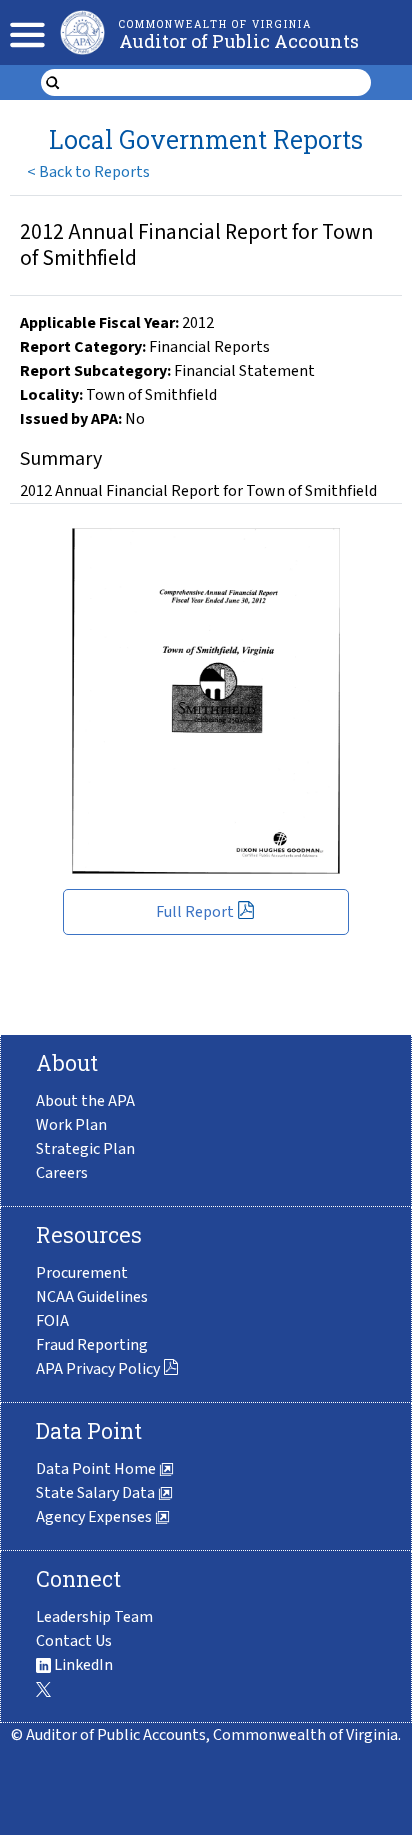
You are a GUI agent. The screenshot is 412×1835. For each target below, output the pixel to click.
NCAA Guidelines (92, 1297)
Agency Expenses (95, 1517)
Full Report (195, 912)
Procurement (82, 1273)
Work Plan (71, 1125)
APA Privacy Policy (98, 1369)
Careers (62, 1173)
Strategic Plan (85, 1149)
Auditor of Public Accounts (239, 41)
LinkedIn (82, 1665)
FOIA (52, 1321)
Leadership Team (94, 1617)
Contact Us (74, 1641)
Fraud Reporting (92, 1345)
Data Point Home (97, 1469)
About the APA (85, 1101)
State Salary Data (97, 1493)
